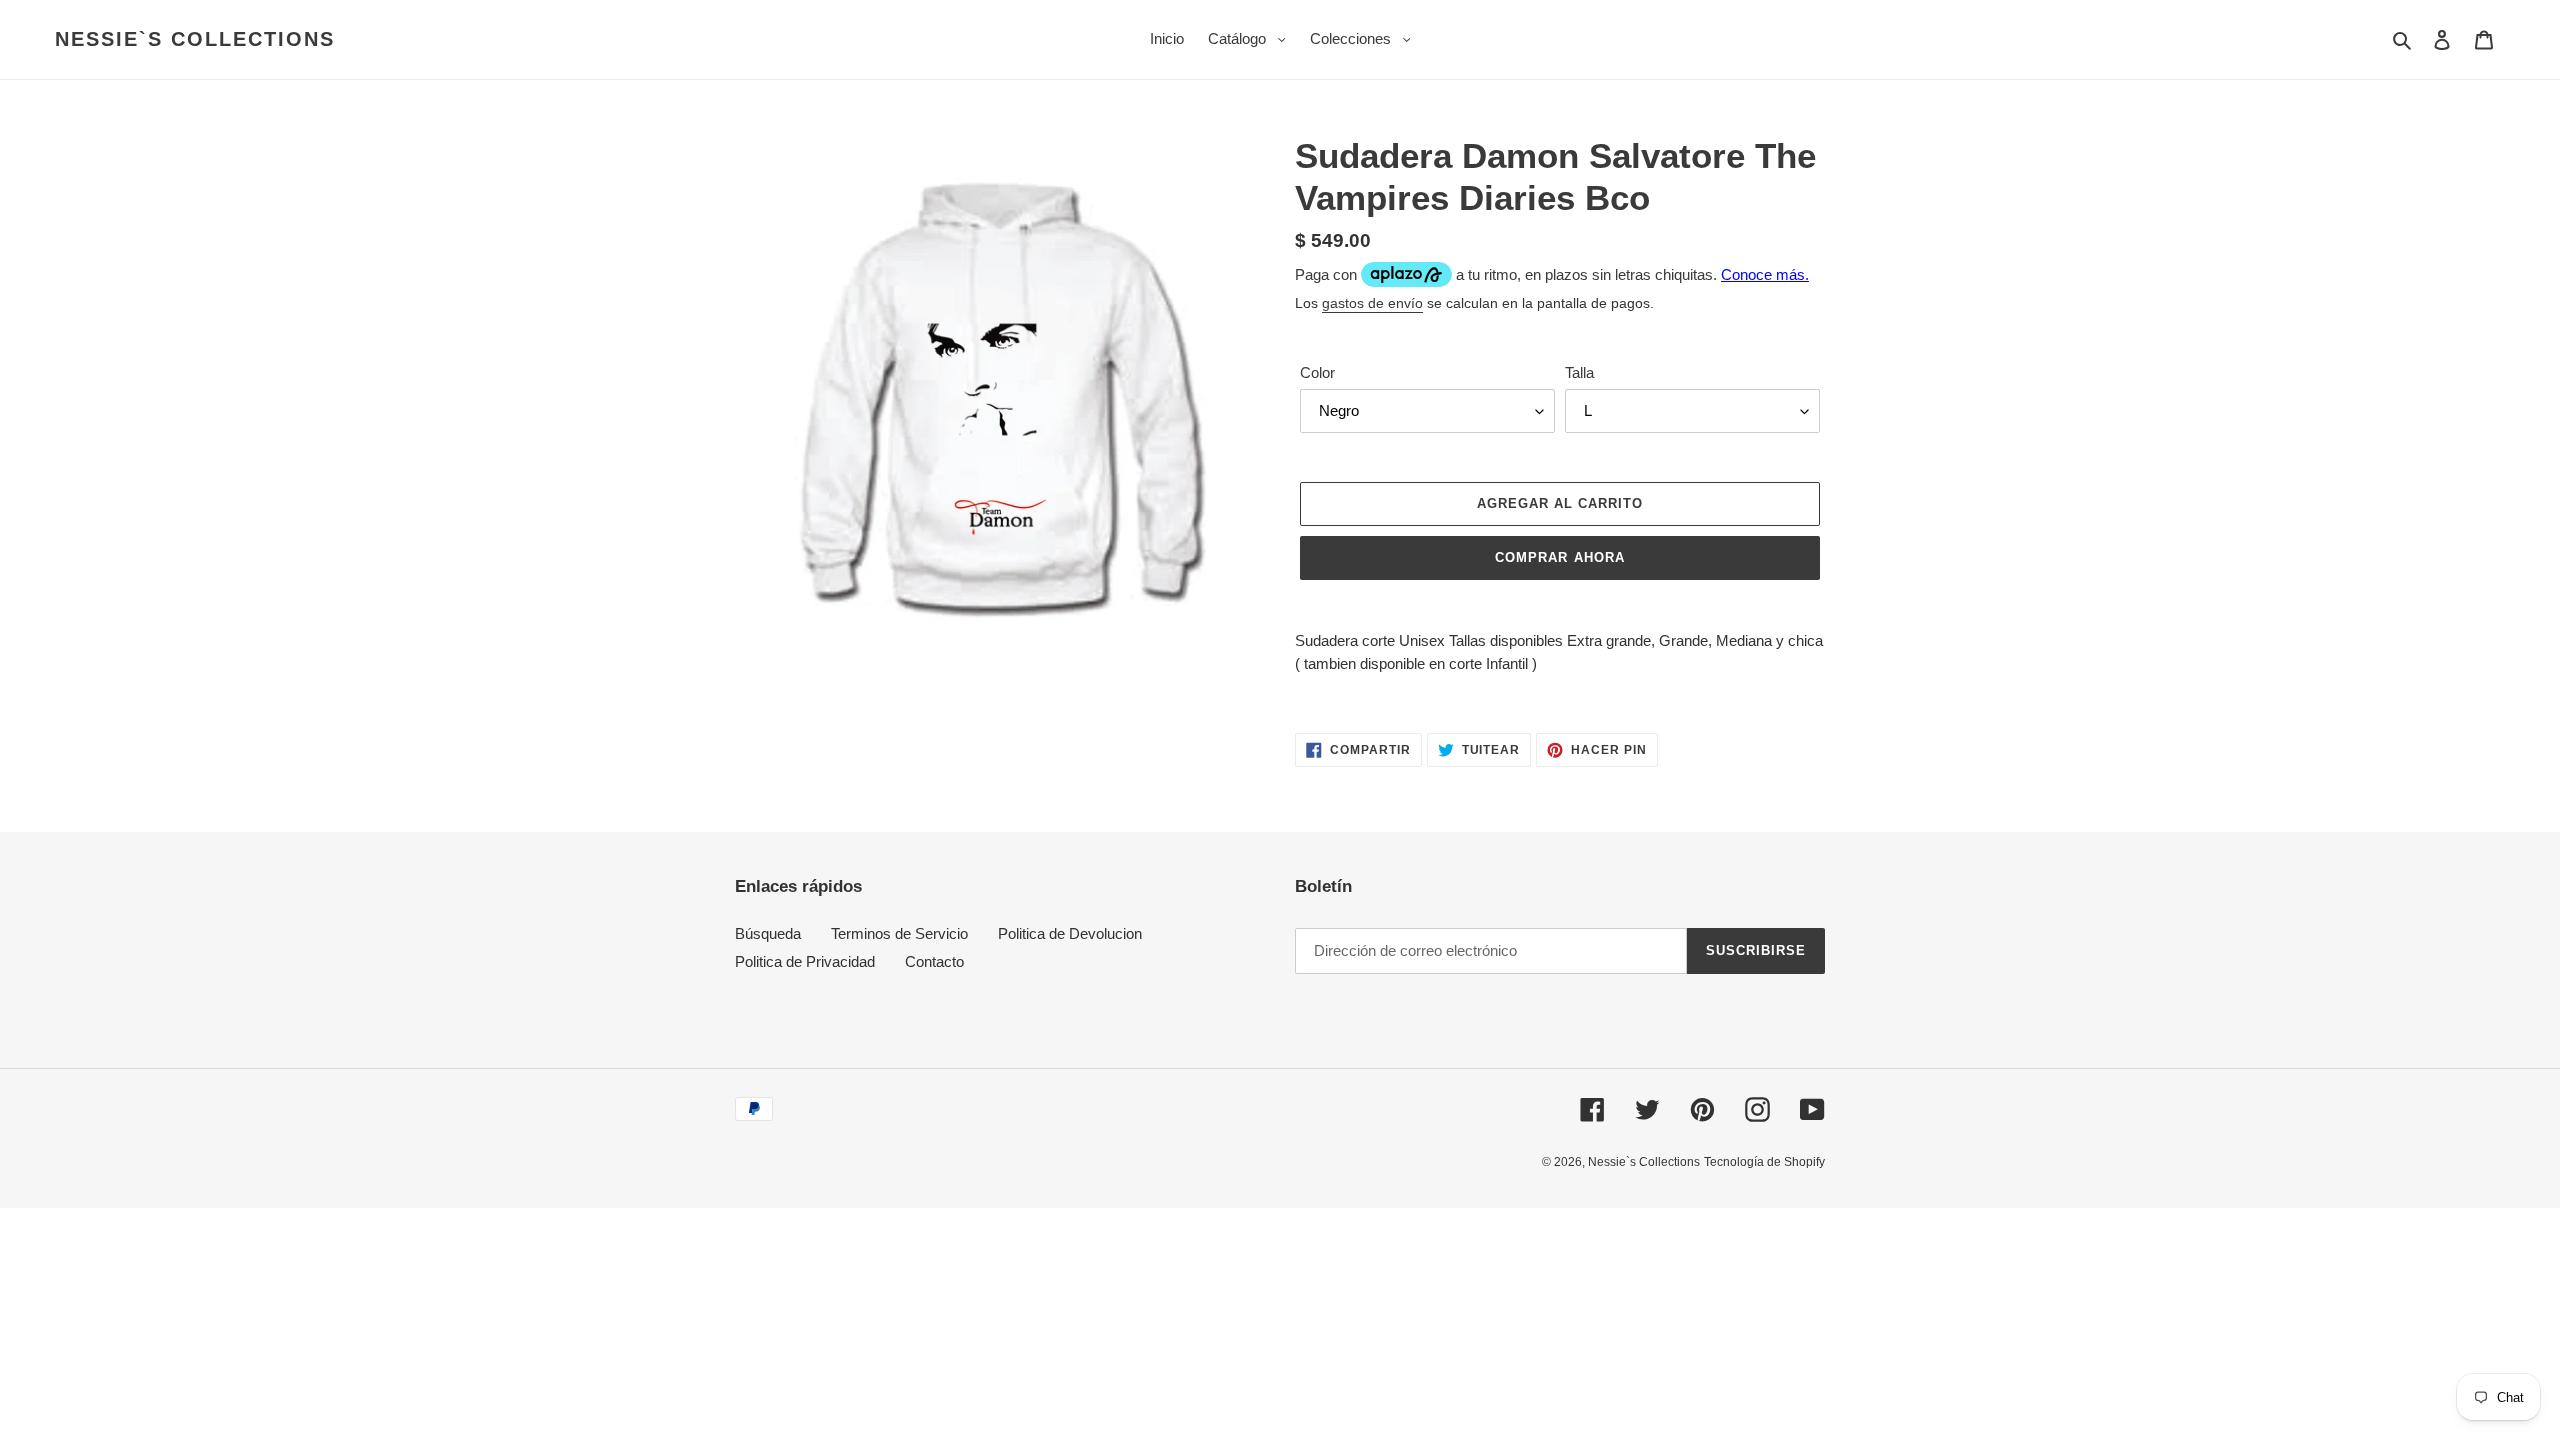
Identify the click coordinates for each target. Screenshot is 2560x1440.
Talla (1579, 372)
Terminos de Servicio (899, 933)
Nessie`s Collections (195, 39)
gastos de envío (1372, 303)
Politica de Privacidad (805, 961)
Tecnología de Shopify (1764, 1162)
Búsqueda (768, 933)
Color (1317, 372)
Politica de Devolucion (1070, 933)
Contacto (934, 961)
